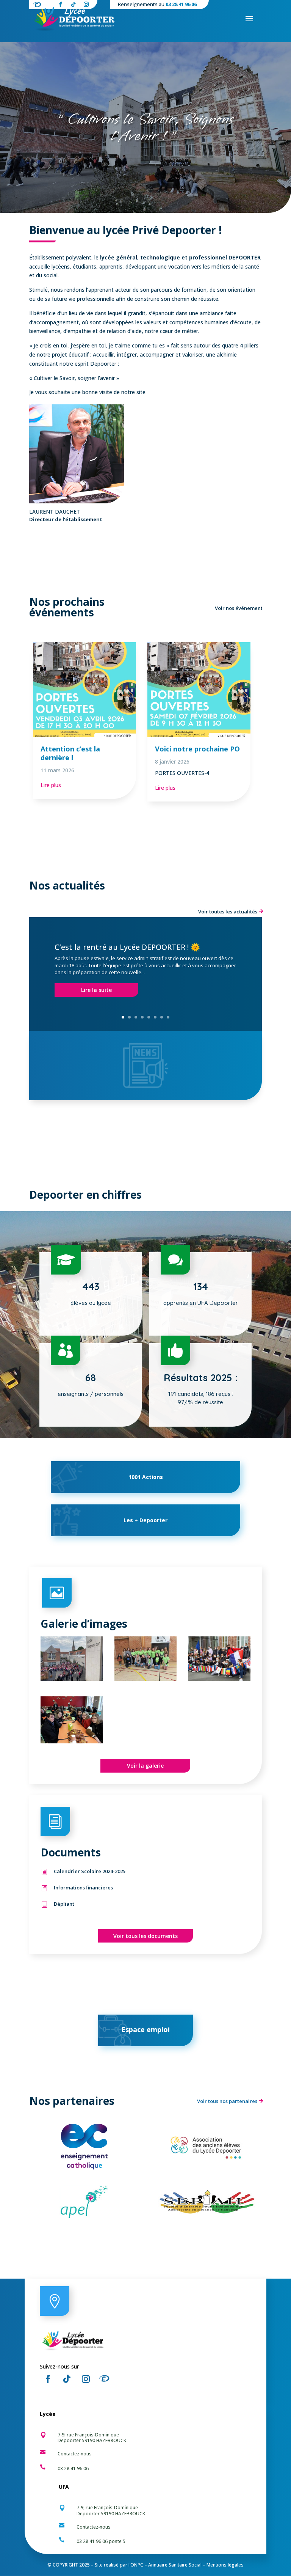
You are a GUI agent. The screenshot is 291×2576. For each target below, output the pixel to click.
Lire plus (51, 785)
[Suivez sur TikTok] (67, 2379)
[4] (72, 1741)
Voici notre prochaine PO (197, 749)
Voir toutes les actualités (228, 912)
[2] (145, 1679)
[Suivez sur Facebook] (48, 2379)
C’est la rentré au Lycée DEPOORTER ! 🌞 (127, 947)
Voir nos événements (240, 608)
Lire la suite (96, 990)
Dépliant (64, 1904)
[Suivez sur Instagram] (86, 2379)
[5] (219, 1679)
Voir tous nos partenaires (227, 2101)
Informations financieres (83, 1888)
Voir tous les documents (145, 1936)
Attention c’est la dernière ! (70, 753)
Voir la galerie (145, 1766)
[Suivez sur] (106, 2379)
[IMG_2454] (72, 1679)
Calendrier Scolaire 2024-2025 (90, 1871)
